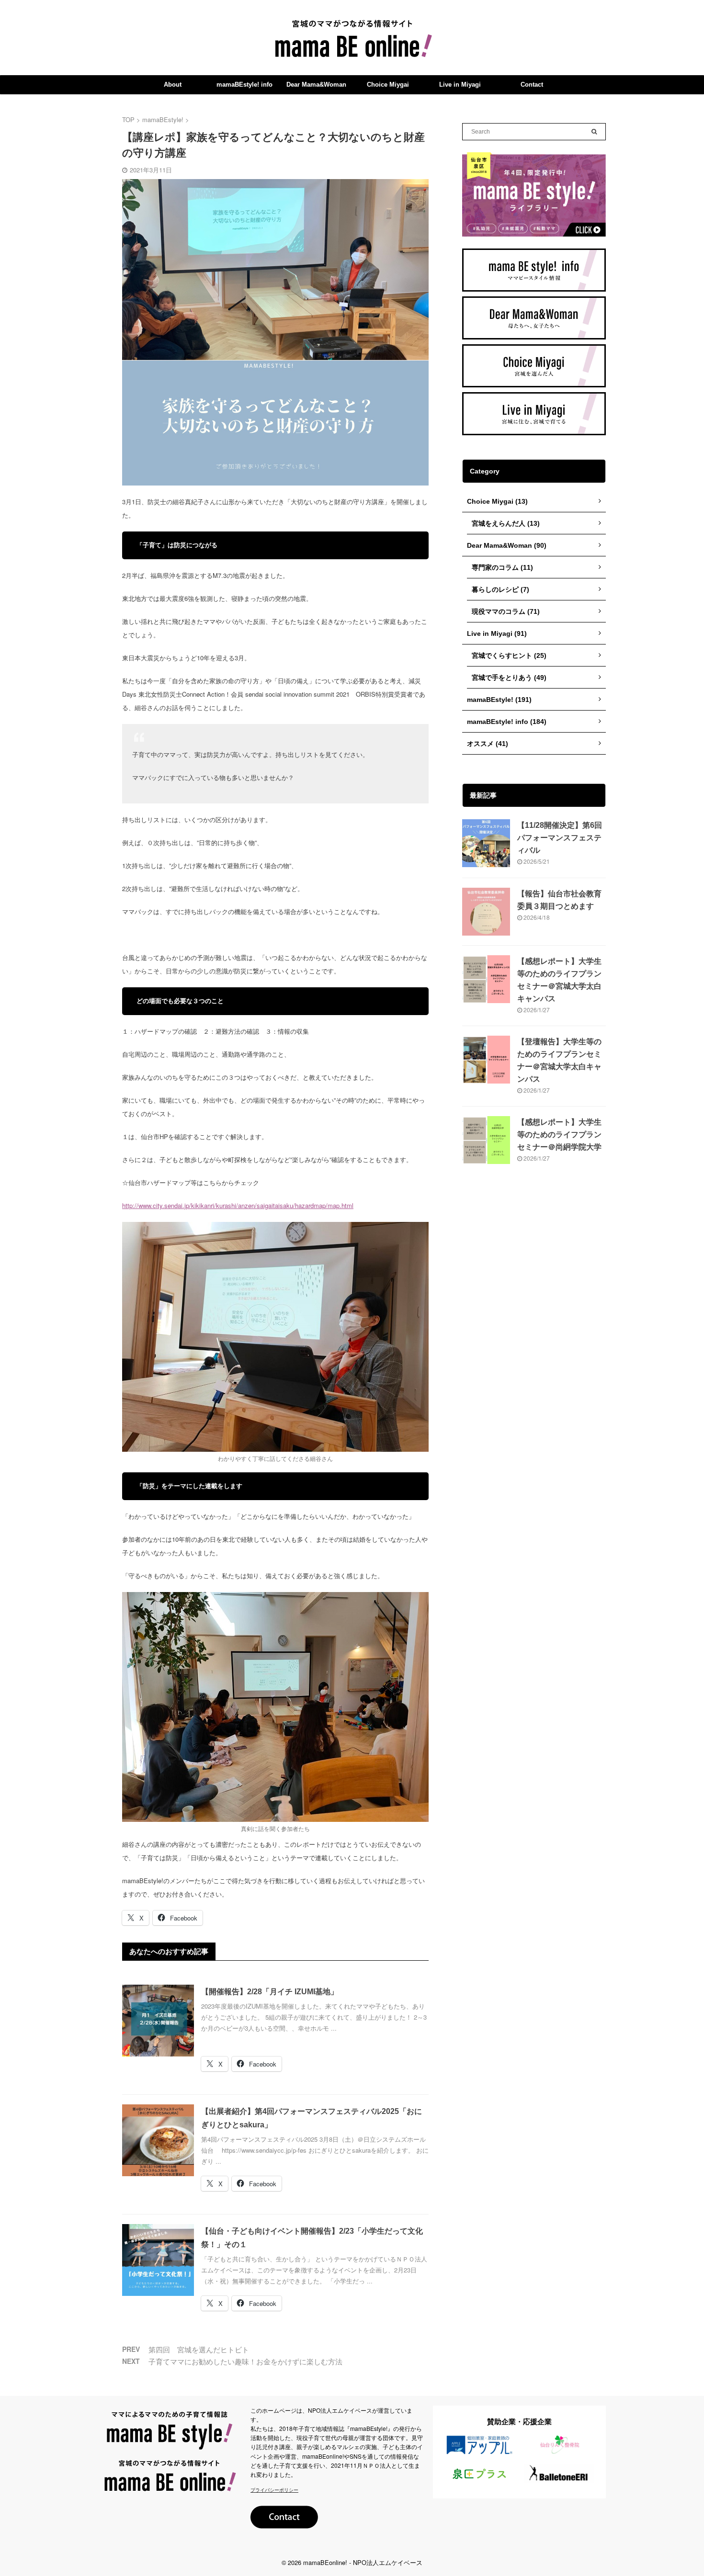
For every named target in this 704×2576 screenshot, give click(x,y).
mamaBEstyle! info (244, 85)
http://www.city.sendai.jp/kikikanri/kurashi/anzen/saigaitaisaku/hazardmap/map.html (238, 1205)
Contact (532, 85)
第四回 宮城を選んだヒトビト (199, 2349)
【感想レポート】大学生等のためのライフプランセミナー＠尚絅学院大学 (559, 1135)
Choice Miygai (388, 85)
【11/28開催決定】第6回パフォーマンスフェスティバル (560, 838)
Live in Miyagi (460, 85)
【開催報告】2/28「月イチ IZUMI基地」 (270, 1992)
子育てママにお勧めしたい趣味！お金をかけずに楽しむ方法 (245, 2361)
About (173, 85)
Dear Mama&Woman (316, 85)
